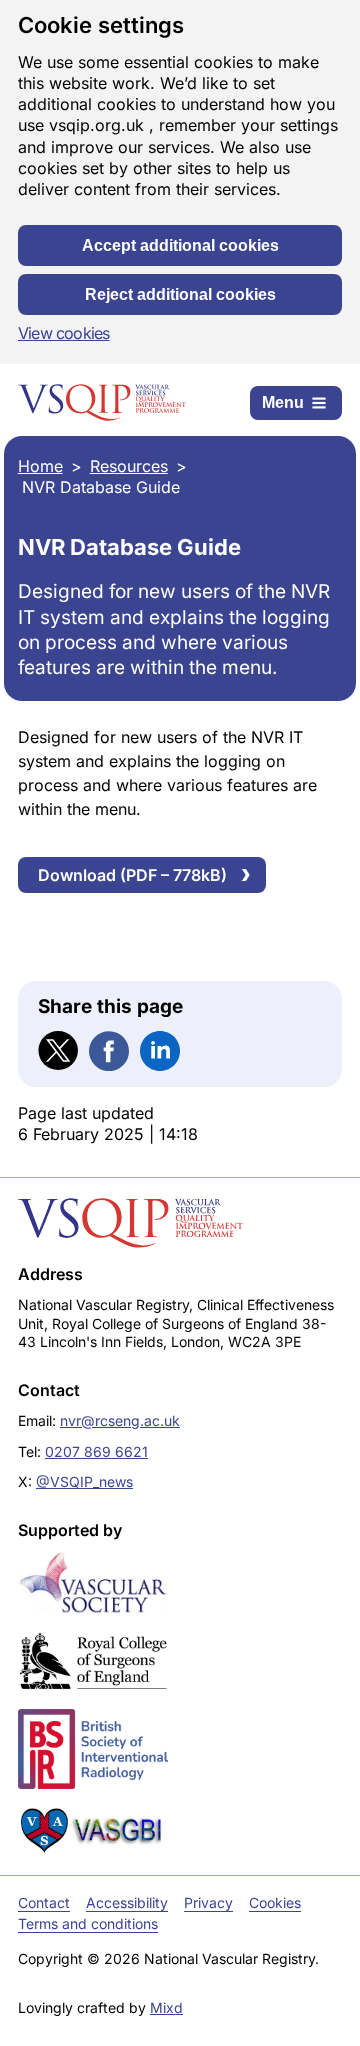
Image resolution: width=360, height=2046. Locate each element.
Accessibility (127, 1902)
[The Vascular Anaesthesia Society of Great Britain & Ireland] (93, 1830)
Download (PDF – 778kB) (132, 875)
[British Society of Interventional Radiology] (93, 1748)
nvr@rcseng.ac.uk (120, 1420)
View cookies (63, 333)
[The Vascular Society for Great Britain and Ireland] (93, 1583)
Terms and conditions (88, 1923)
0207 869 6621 (96, 1451)
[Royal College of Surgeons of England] (93, 1662)
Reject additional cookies (180, 294)
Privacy (208, 1902)
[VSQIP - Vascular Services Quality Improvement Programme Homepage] (102, 402)
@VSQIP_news (84, 1481)
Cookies (275, 1902)
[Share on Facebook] (109, 1051)
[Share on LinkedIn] (160, 1051)
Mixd (166, 2007)
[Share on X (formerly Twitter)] (58, 1051)
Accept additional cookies (180, 245)
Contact (44, 1902)
